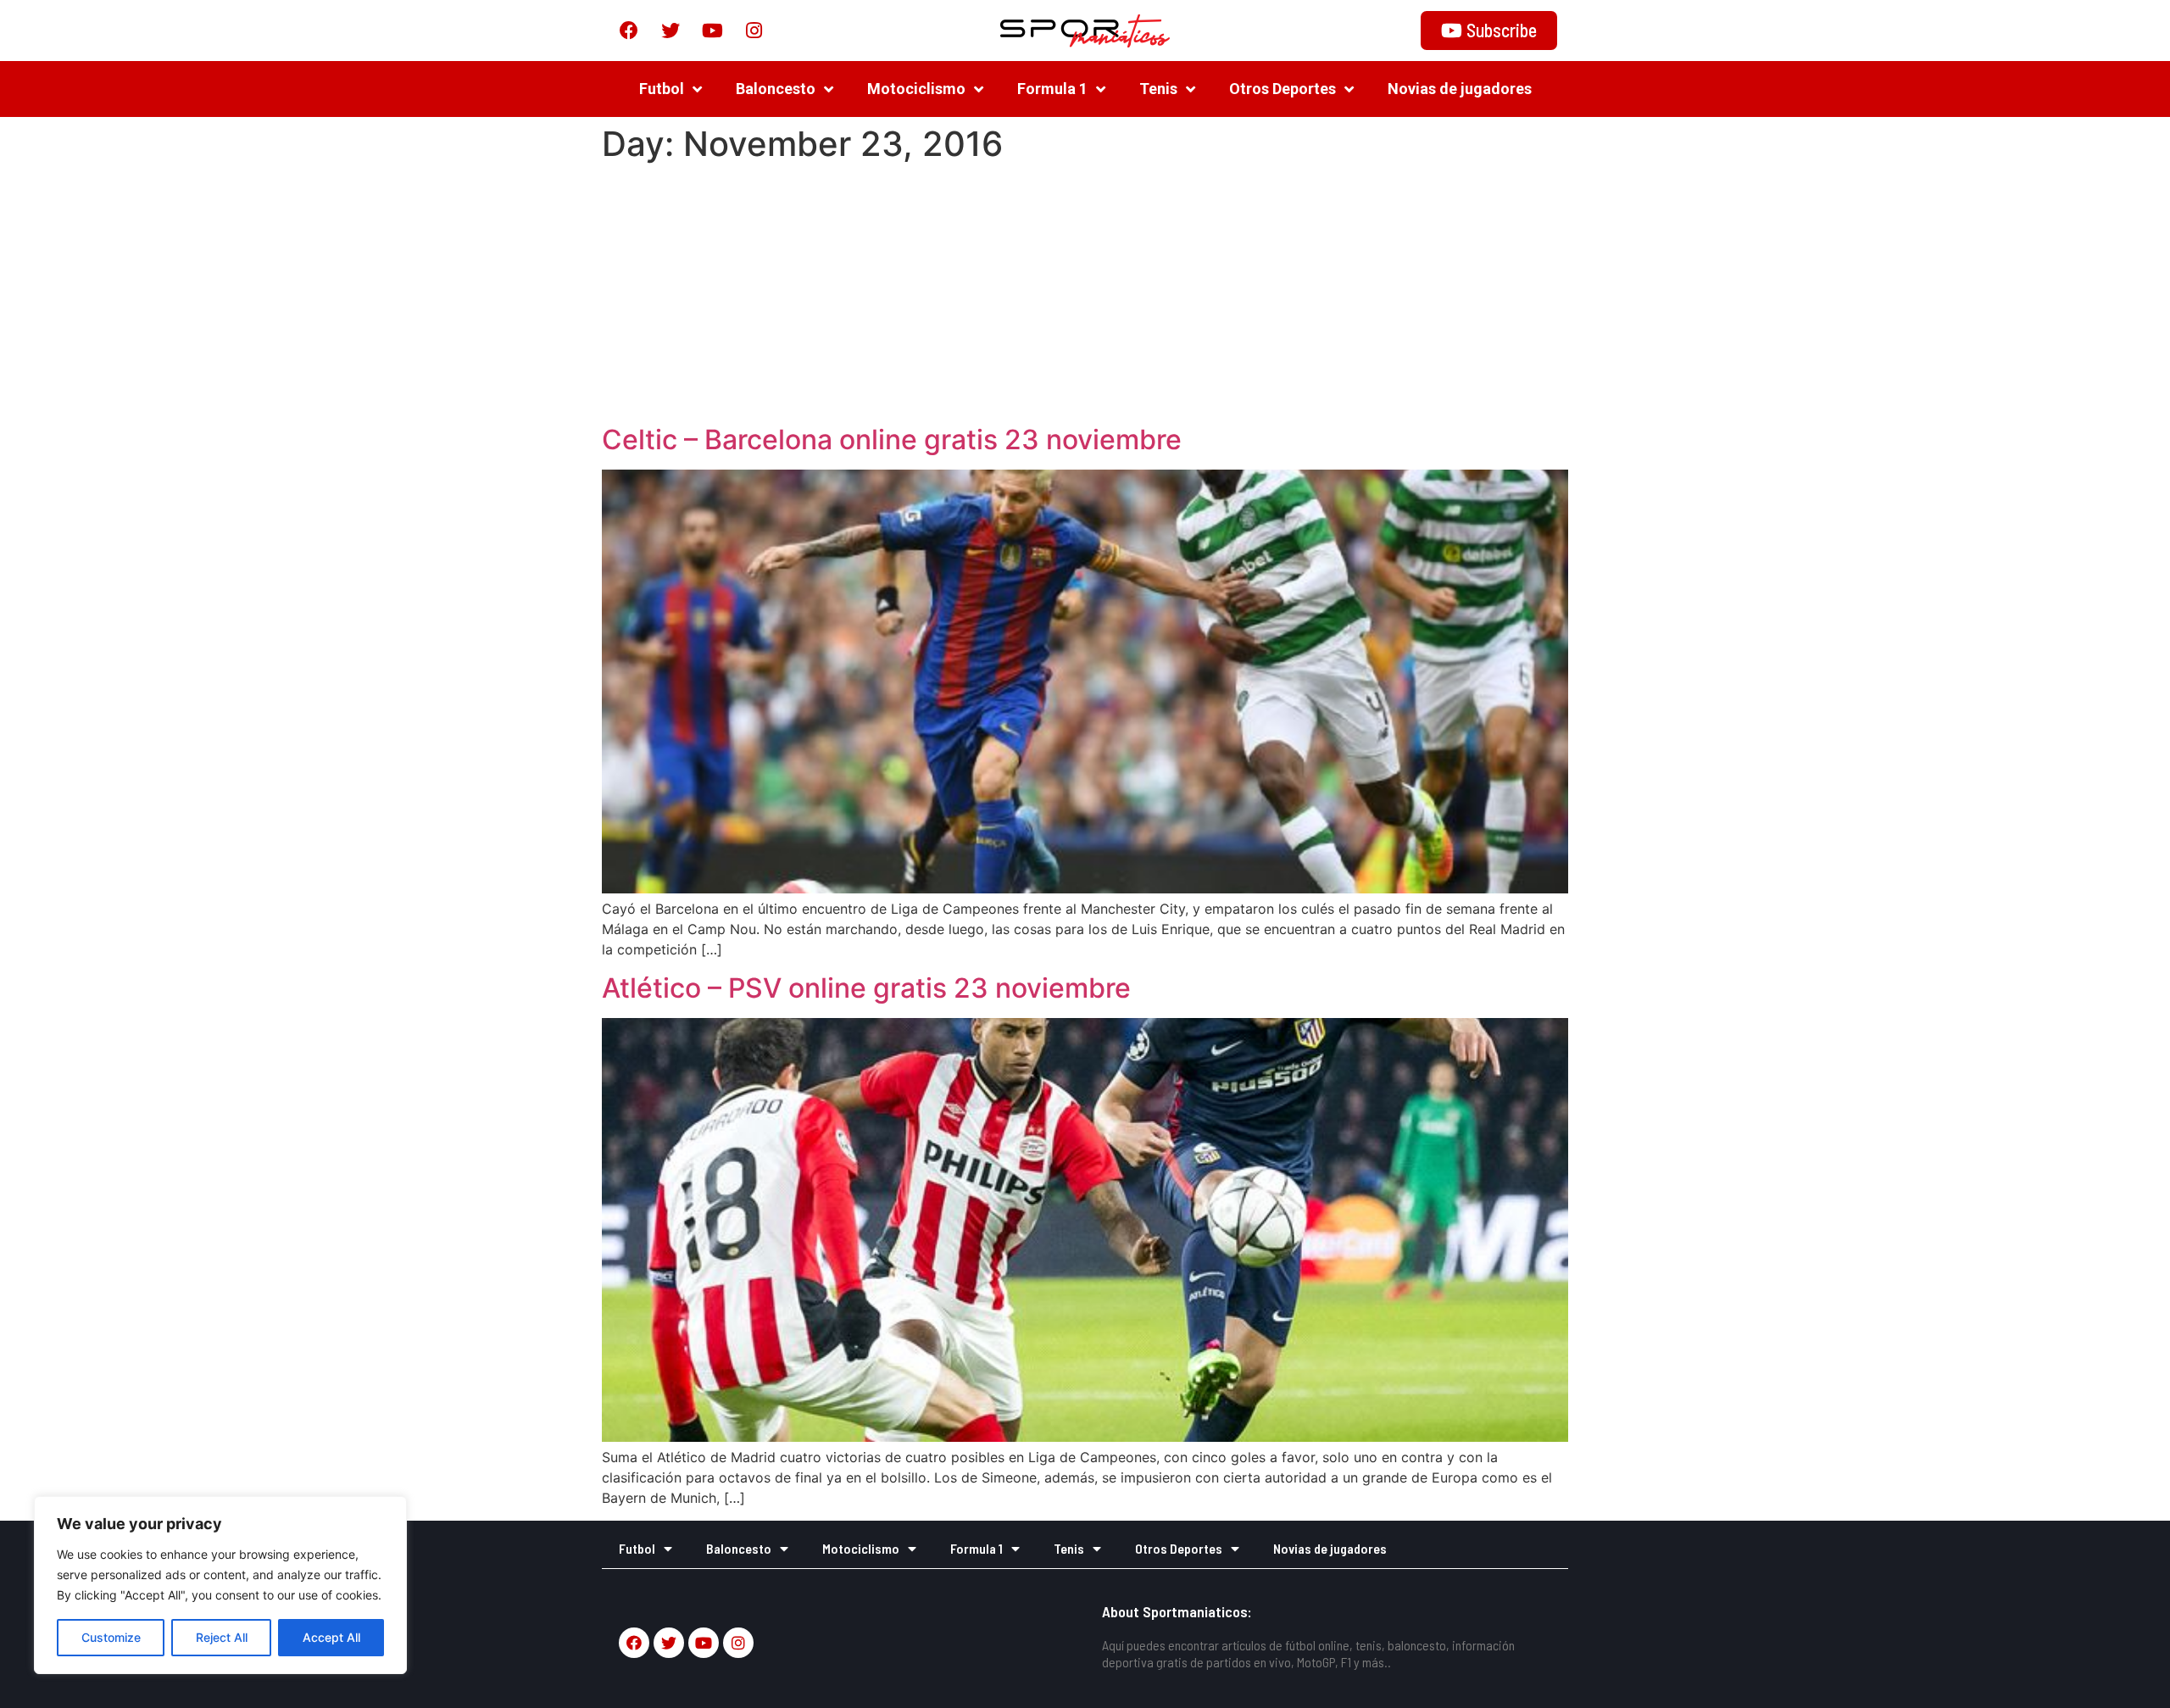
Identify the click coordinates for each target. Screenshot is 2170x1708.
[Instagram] (754, 31)
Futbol (662, 89)
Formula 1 (1052, 89)
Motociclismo (916, 89)
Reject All (222, 1637)
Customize (111, 1637)
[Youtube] (712, 31)
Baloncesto (776, 89)
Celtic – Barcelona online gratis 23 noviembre (892, 440)
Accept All (331, 1637)
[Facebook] (629, 31)
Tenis (1158, 89)
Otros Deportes (1283, 89)
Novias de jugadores (1460, 89)
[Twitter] (670, 31)
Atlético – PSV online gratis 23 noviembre (866, 988)
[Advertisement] (1085, 297)
